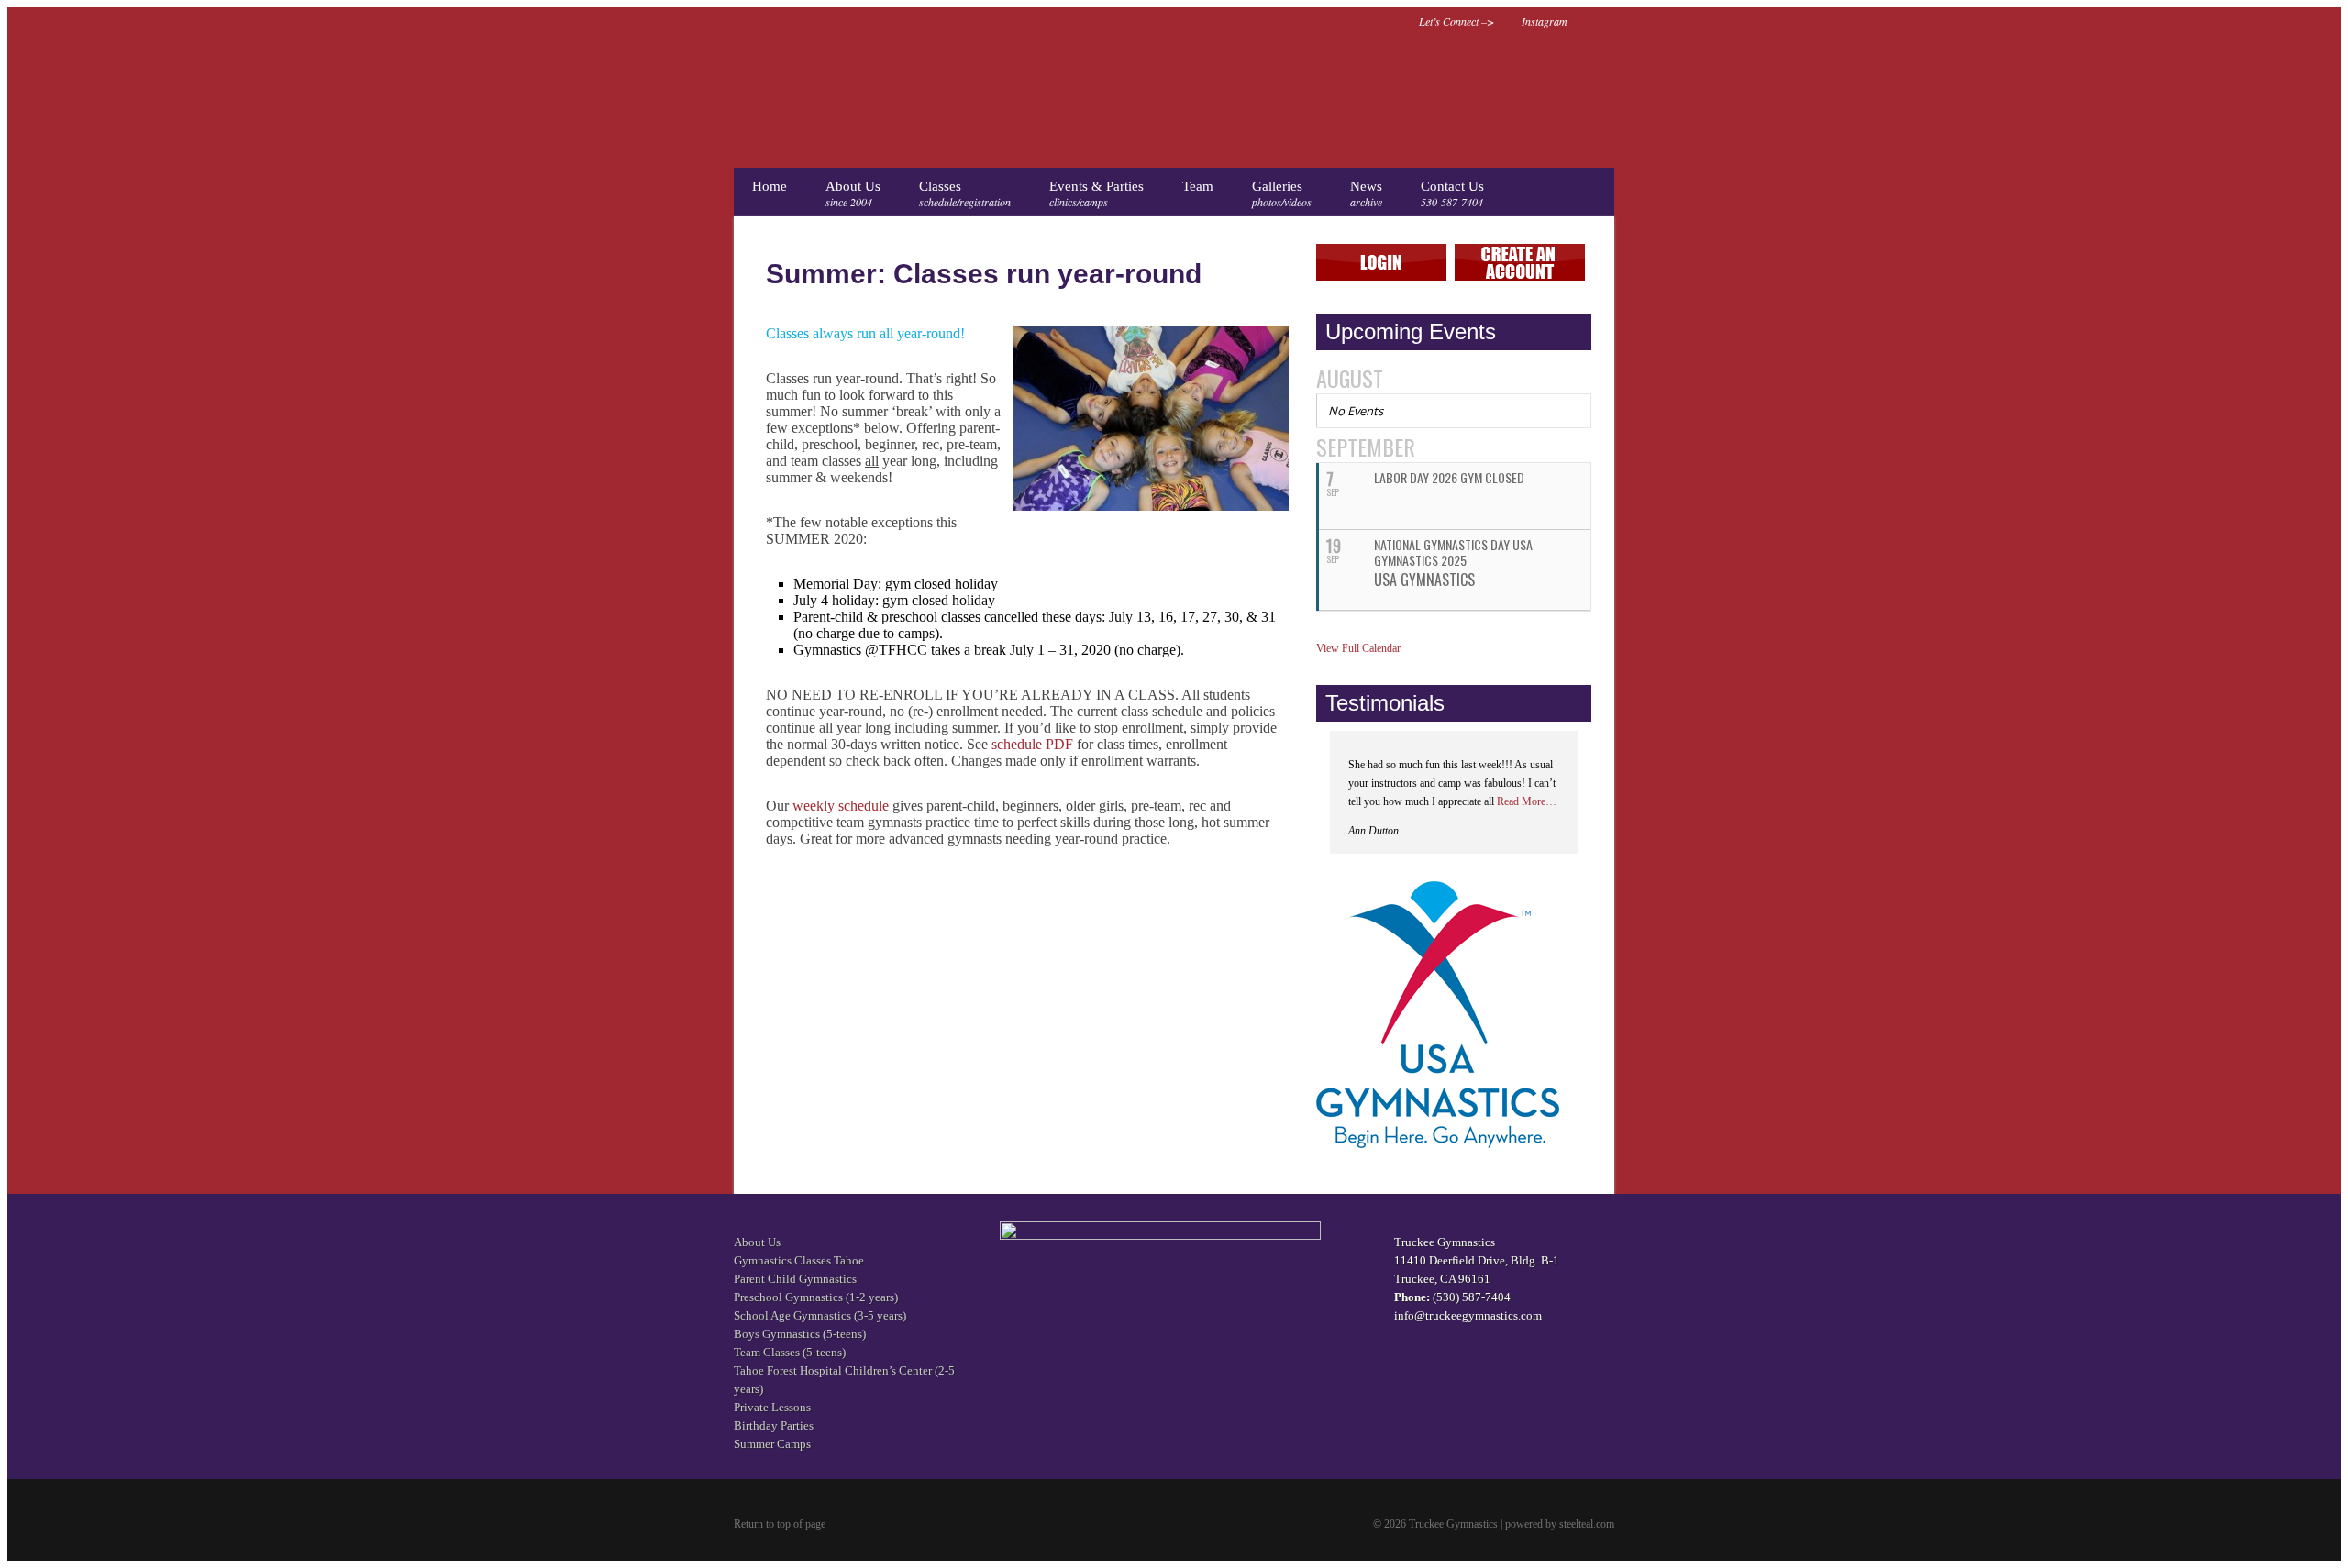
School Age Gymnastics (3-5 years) (820, 1315)
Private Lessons (772, 1407)
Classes (965, 194)
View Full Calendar (1358, 648)
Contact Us (1452, 194)
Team (1198, 186)
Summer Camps (772, 1444)
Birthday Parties (774, 1425)
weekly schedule (841, 806)
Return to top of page (780, 1524)
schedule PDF (1032, 744)
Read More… (1527, 801)
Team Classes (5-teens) (790, 1352)
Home (770, 186)
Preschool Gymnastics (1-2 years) (816, 1297)
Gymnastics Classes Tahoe (799, 1260)
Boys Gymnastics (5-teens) (800, 1334)
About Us (853, 194)
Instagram (1545, 21)
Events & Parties (1096, 194)
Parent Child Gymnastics (795, 1279)
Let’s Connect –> (1456, 21)
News (1366, 194)
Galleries (1282, 194)
